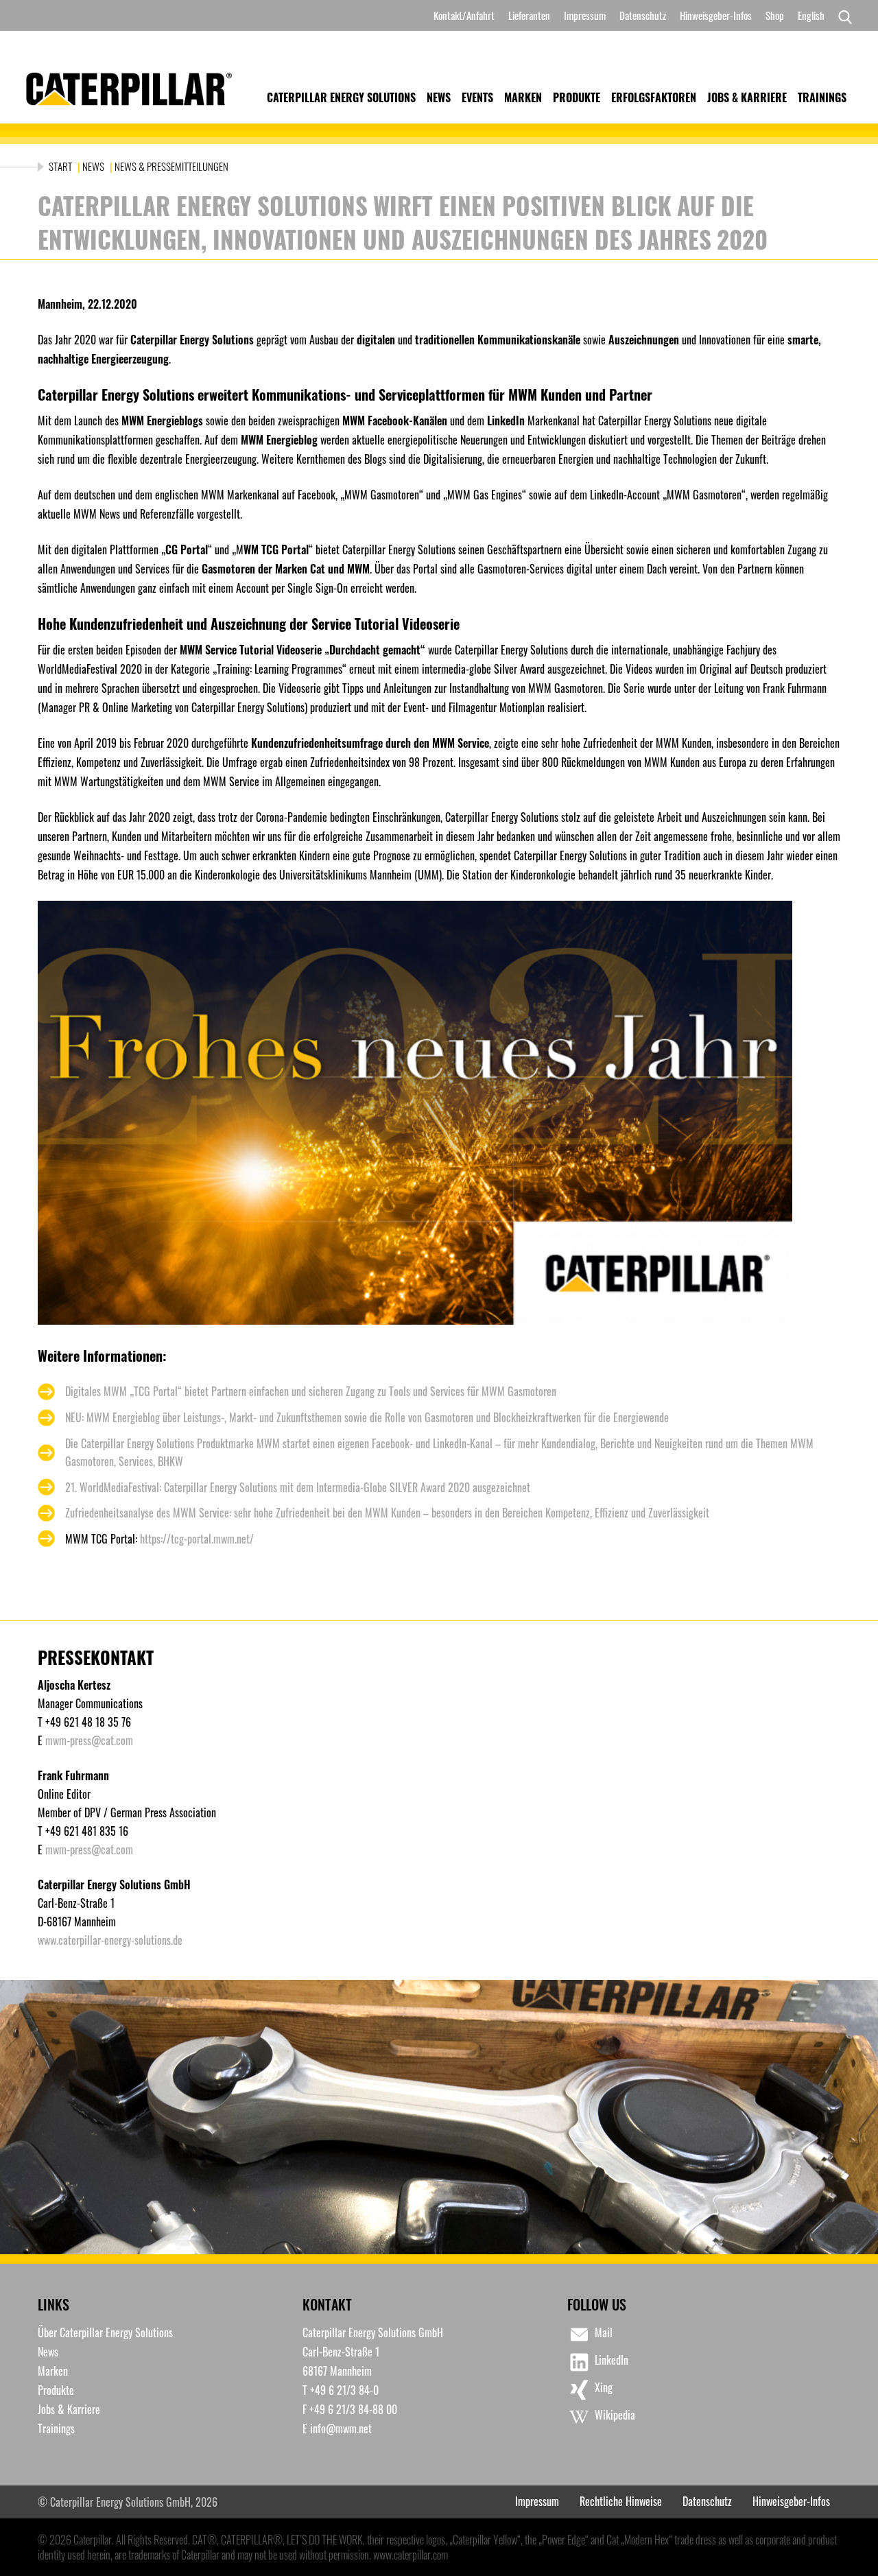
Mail (604, 2332)
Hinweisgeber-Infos (716, 15)
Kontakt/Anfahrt (464, 15)
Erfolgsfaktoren (654, 97)
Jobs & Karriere (747, 97)
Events (477, 97)
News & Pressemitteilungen (171, 166)
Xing (604, 2387)
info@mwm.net (341, 2429)
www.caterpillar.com (411, 2555)
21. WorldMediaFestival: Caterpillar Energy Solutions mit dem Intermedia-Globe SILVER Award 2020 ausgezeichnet (298, 1487)
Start (61, 166)
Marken (523, 97)
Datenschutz (643, 15)
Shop (775, 15)
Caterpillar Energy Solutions (341, 97)
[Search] (842, 16)
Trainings (822, 97)
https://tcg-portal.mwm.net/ (197, 1539)
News (439, 97)
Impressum (585, 15)
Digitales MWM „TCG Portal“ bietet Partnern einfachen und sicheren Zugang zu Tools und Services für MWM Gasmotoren (311, 1391)
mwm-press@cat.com (89, 1740)
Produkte (577, 97)
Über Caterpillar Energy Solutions (105, 2332)
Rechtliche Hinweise (621, 2501)
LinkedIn (612, 2360)
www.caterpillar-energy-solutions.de (110, 1940)
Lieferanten (529, 15)
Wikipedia (615, 2415)
